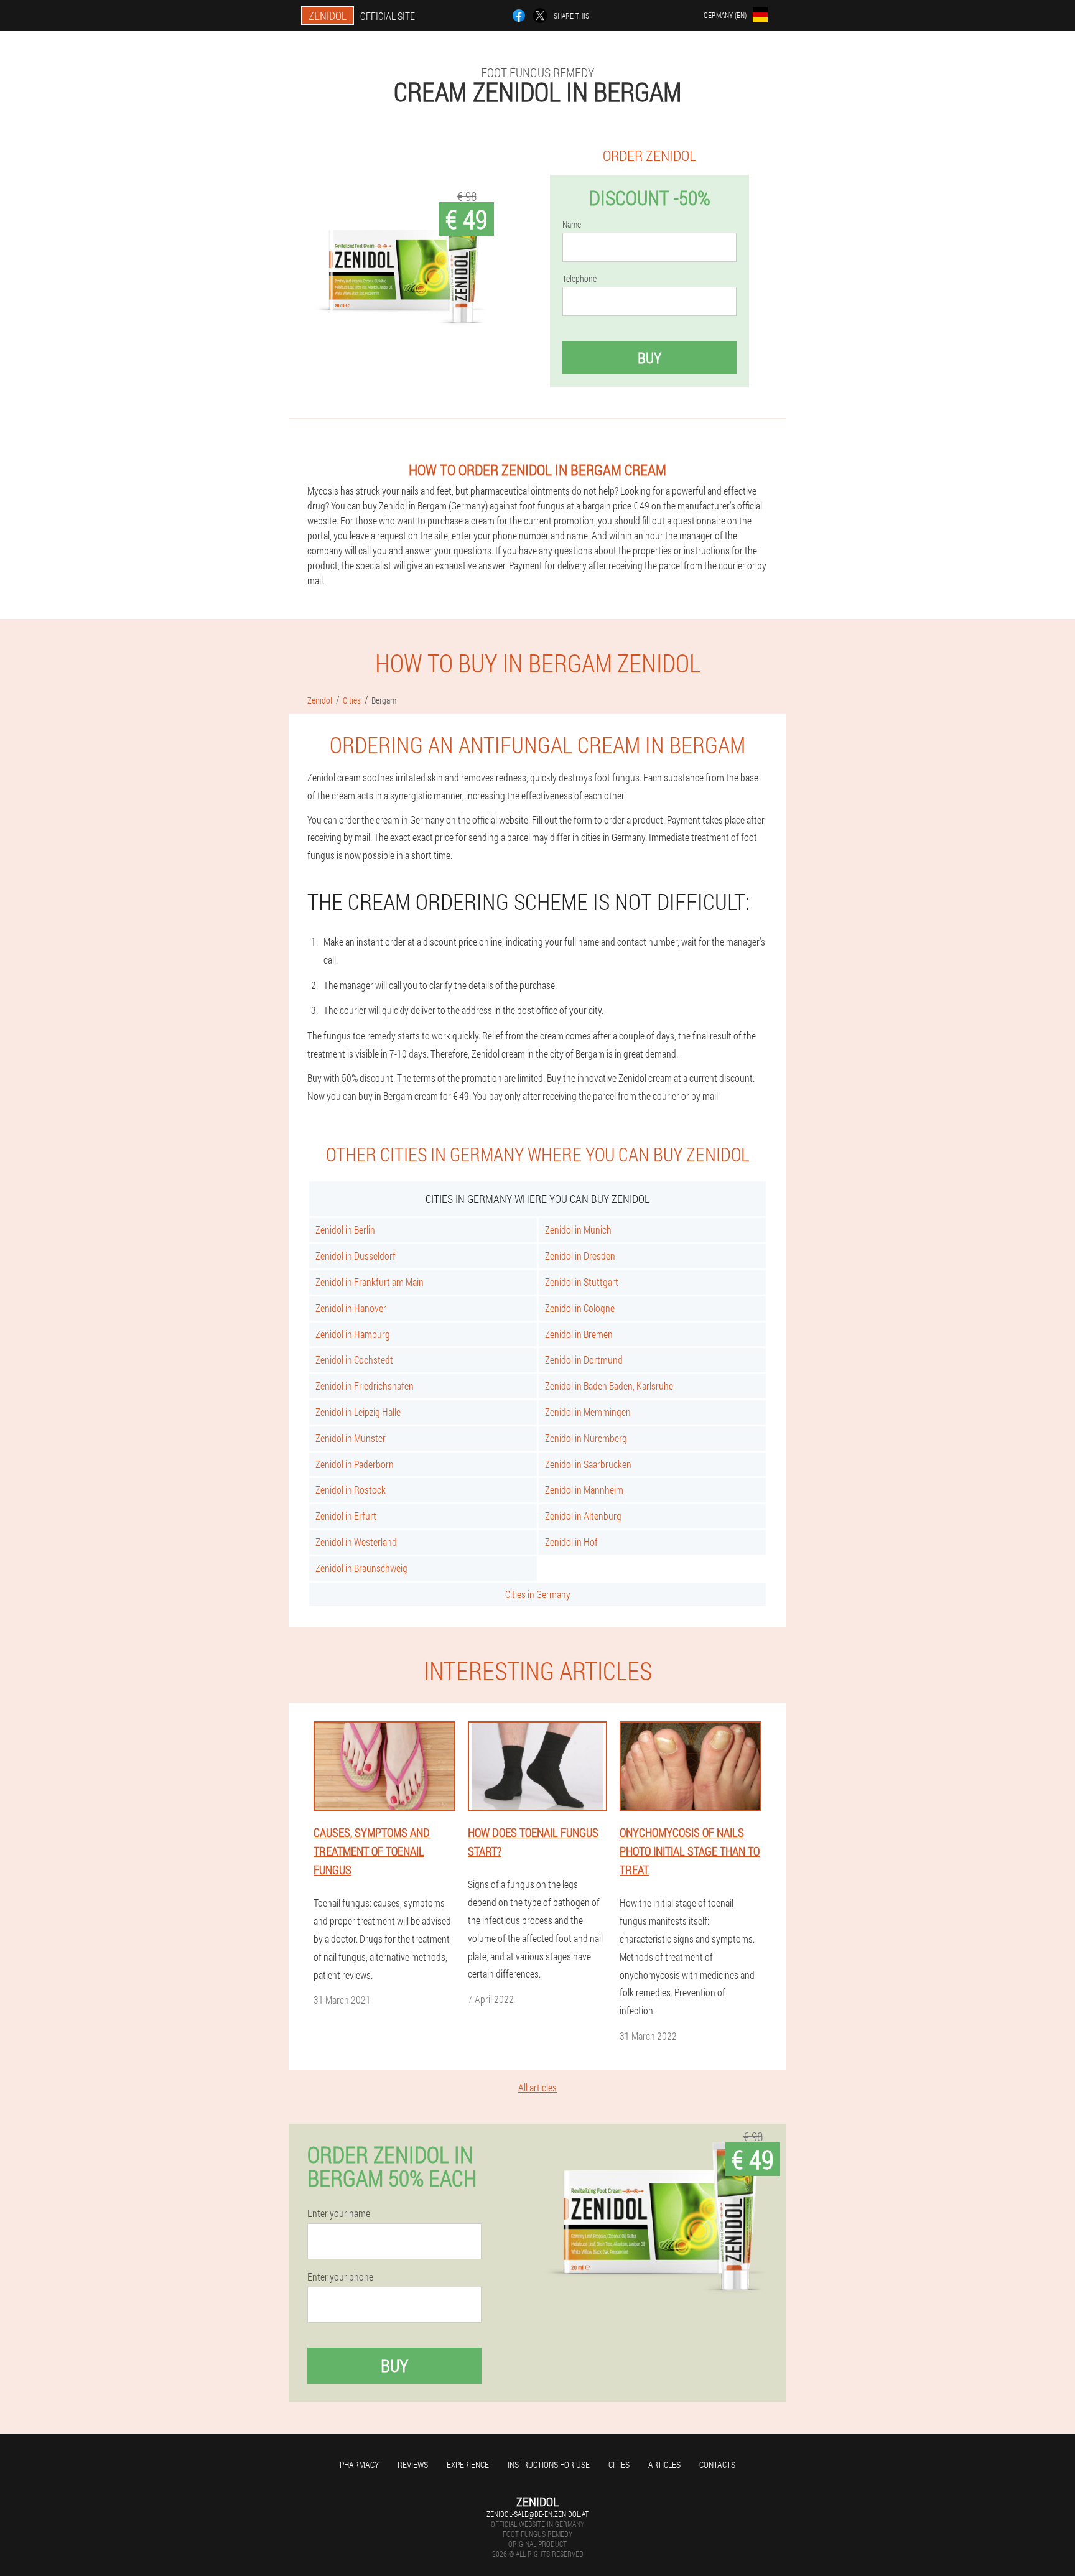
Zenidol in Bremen (579, 1334)
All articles (537, 2087)
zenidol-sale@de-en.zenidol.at (537, 2514)
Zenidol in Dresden (580, 1256)
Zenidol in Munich (578, 1230)
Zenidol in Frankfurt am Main (370, 1282)
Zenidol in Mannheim (584, 1490)
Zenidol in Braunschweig (361, 1568)
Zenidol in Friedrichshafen (365, 1386)
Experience (468, 2464)
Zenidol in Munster (351, 1438)
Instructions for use (549, 2464)
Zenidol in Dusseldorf (356, 1256)
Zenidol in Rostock (351, 1490)
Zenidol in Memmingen (588, 1412)
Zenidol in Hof (571, 1542)
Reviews (413, 2464)
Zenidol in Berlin (345, 1230)
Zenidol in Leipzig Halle (358, 1412)
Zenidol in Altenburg (583, 1516)
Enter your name (339, 2213)
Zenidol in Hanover (351, 1308)
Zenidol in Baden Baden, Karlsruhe (609, 1386)
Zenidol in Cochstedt (354, 1360)
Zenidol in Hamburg (353, 1334)
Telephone (579, 279)
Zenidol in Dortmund (584, 1360)
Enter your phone (340, 2277)
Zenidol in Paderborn (355, 1464)
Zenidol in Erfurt (346, 1516)
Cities (619, 2464)
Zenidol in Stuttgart (582, 1282)
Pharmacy (359, 2464)
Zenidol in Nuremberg (586, 1438)
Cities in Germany (538, 1594)
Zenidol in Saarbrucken (588, 1464)
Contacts (717, 2464)
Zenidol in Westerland (356, 1542)
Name (572, 225)
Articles (664, 2464)
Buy (649, 358)
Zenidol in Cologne (580, 1308)
